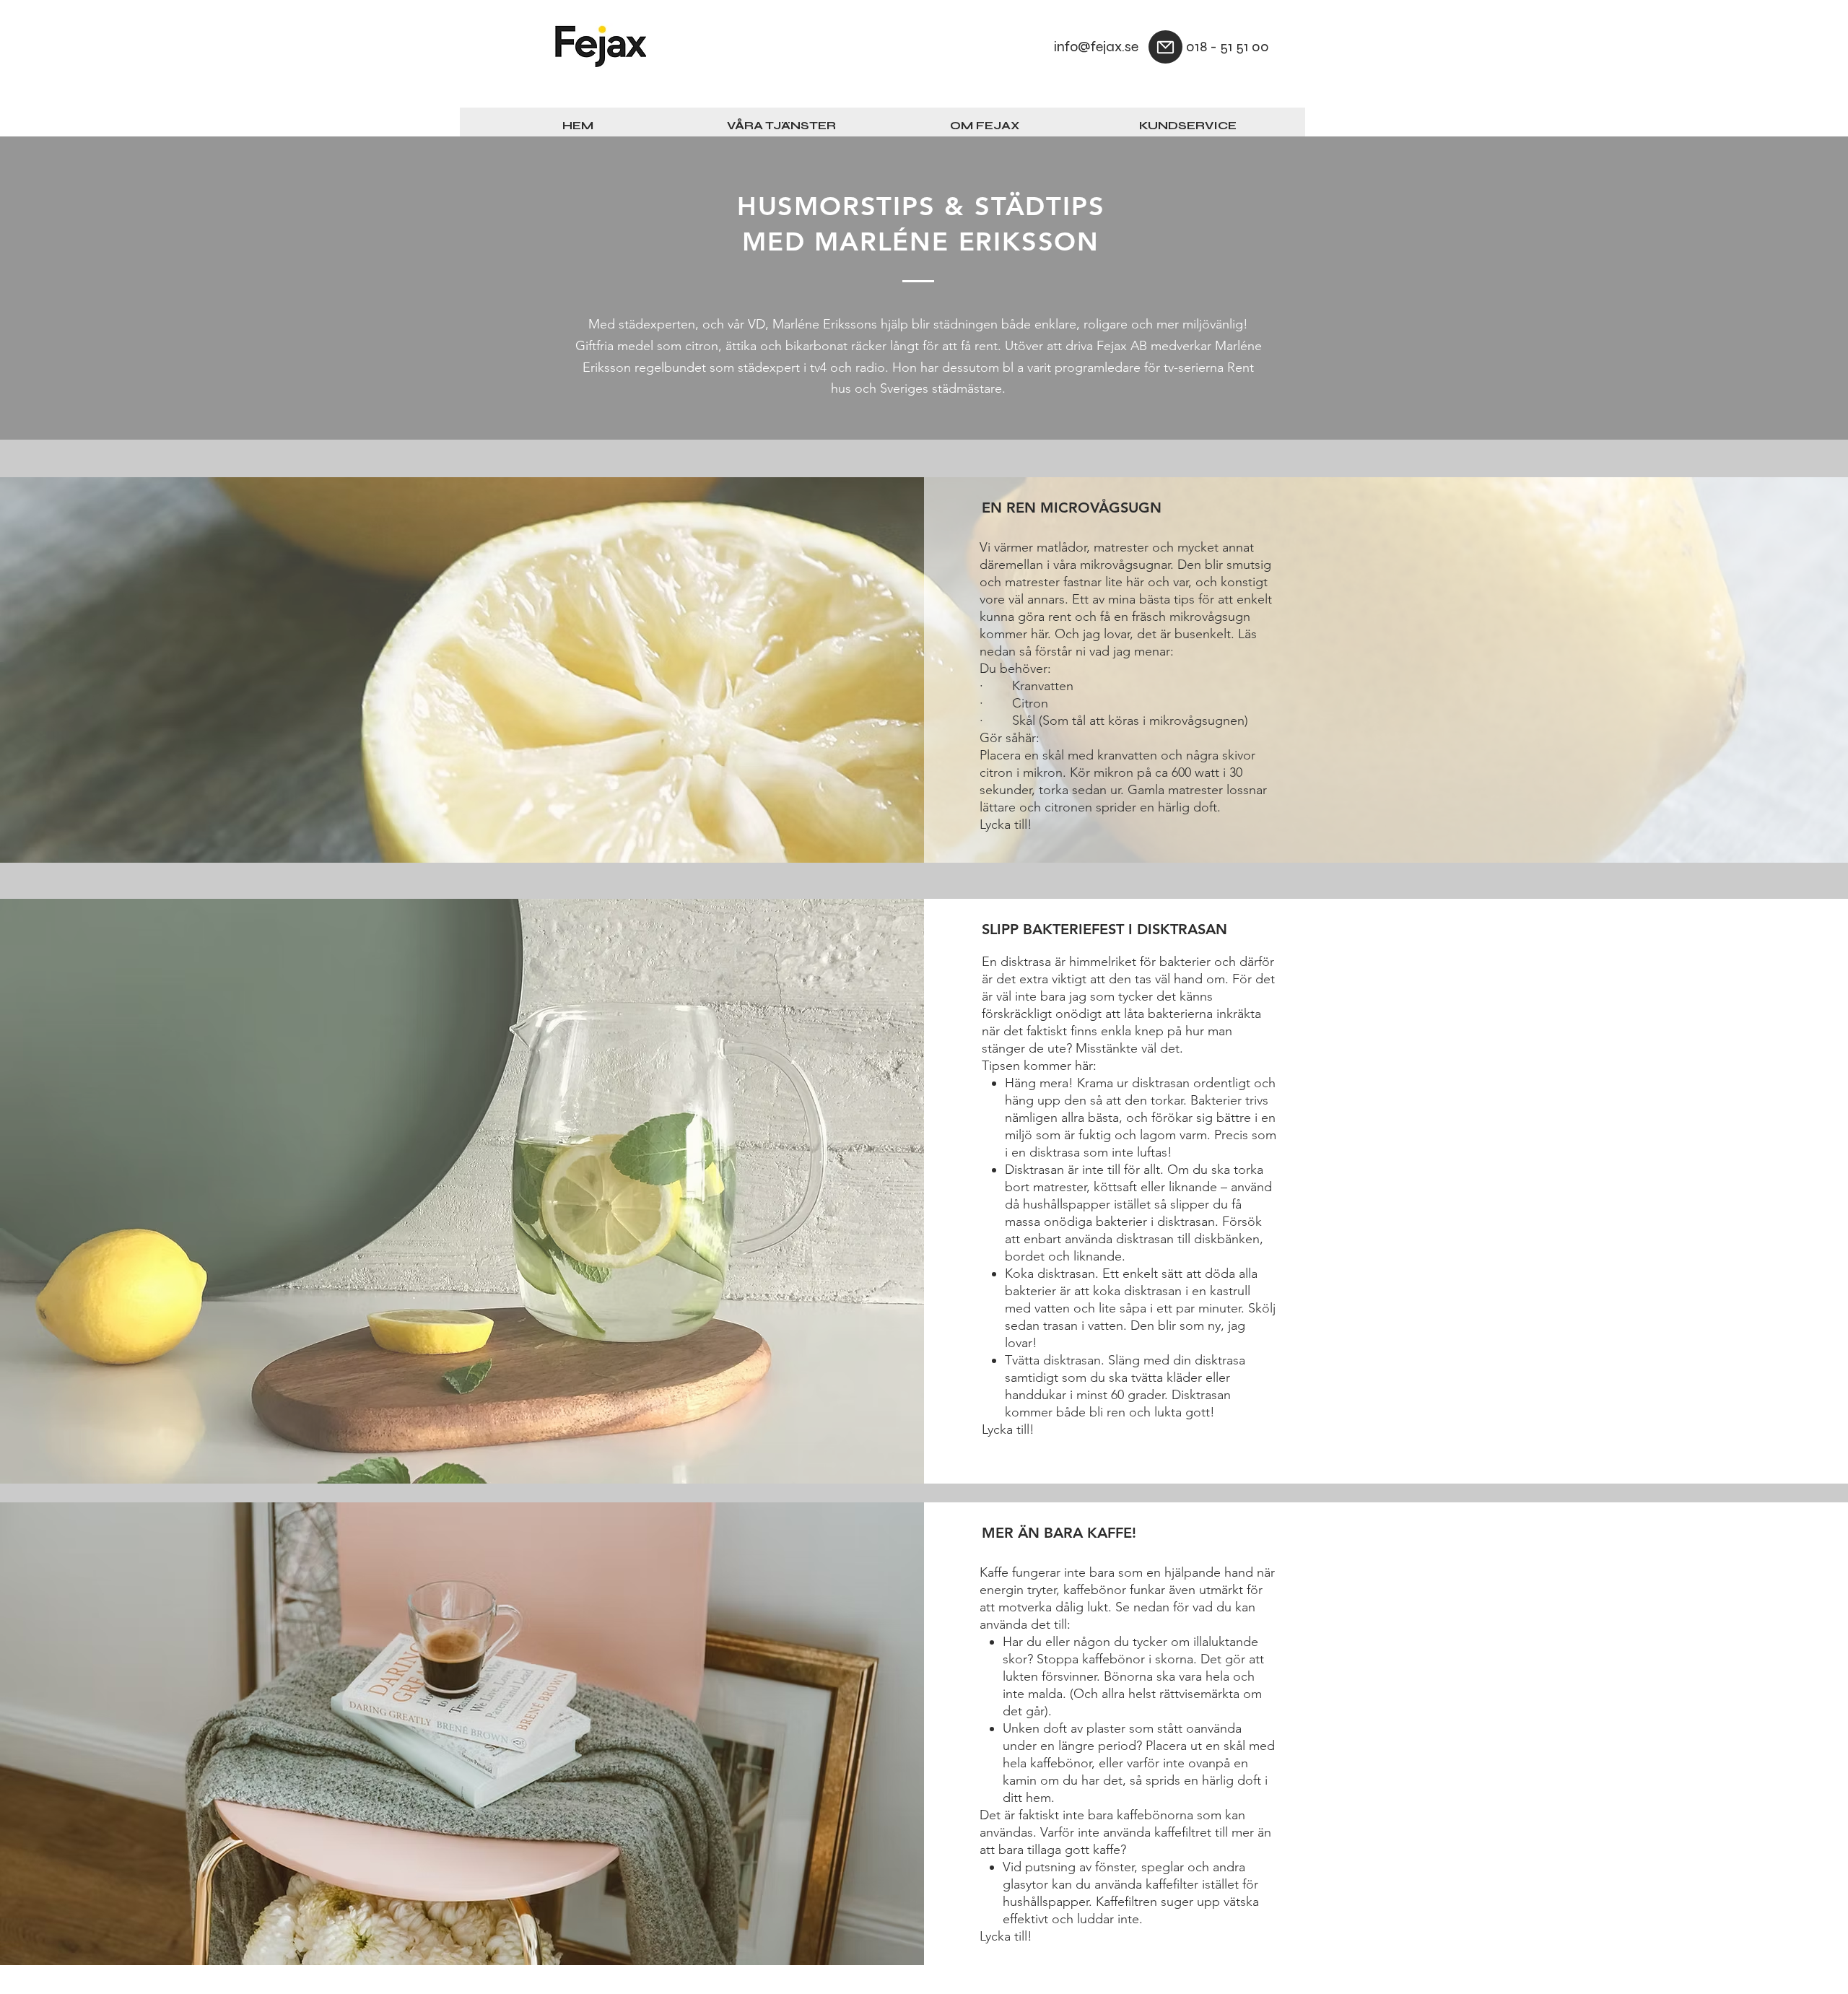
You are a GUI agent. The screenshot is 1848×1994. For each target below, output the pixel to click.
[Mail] (1165, 47)
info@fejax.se (1096, 47)
